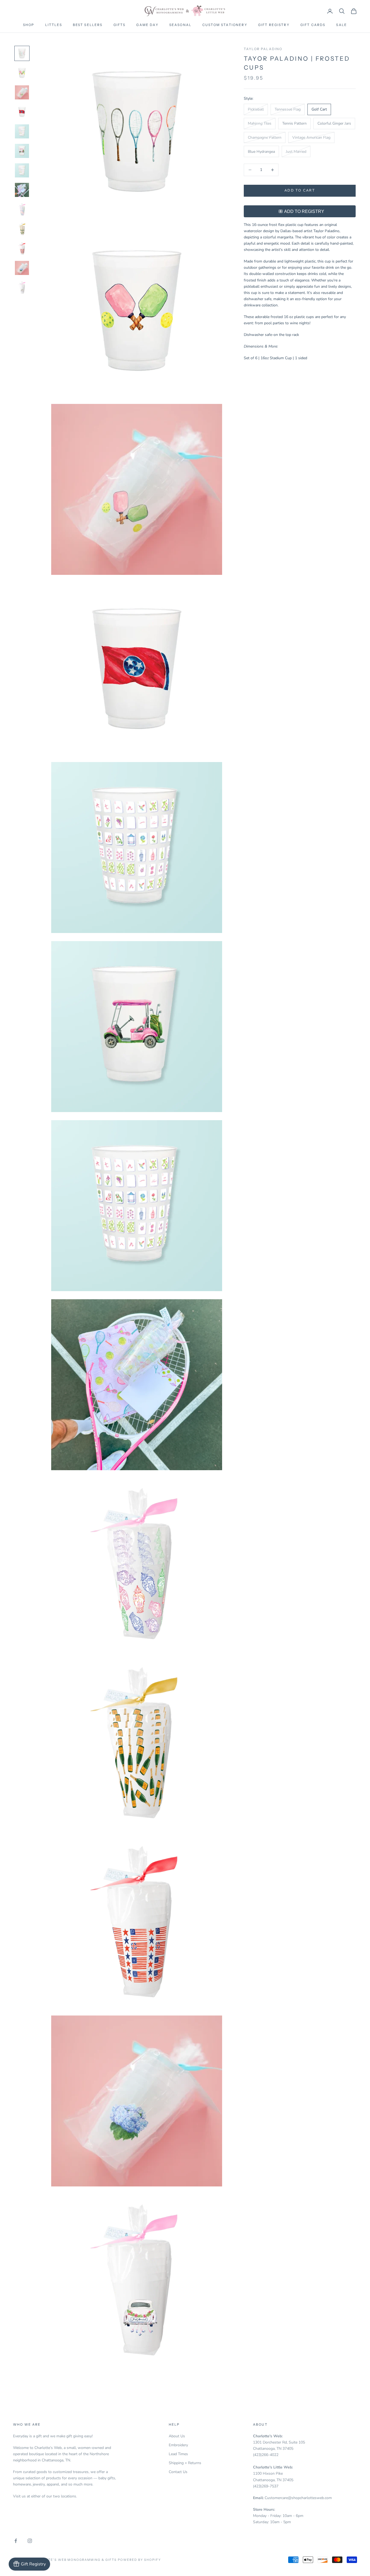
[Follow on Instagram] (30, 2541)
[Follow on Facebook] (16, 2541)
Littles (54, 25)
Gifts (120, 25)
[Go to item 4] (22, 112)
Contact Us (178, 2472)
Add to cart (300, 190)
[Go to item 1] (22, 53)
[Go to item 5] (22, 131)
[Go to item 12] (22, 268)
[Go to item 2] (22, 73)
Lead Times (178, 2454)
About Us (177, 2436)
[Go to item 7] (22, 170)
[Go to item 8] (22, 190)
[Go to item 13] (22, 287)
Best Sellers (88, 25)
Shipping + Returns (185, 2463)
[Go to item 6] (22, 151)
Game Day (147, 25)
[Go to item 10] (22, 229)
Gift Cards (313, 25)
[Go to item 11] (22, 248)
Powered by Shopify (139, 2560)
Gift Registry (274, 25)
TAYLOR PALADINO (263, 49)
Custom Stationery (225, 25)
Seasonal (180, 25)
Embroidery (178, 2445)
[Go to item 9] (22, 209)
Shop (29, 25)
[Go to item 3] (22, 92)
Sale (342, 25)
